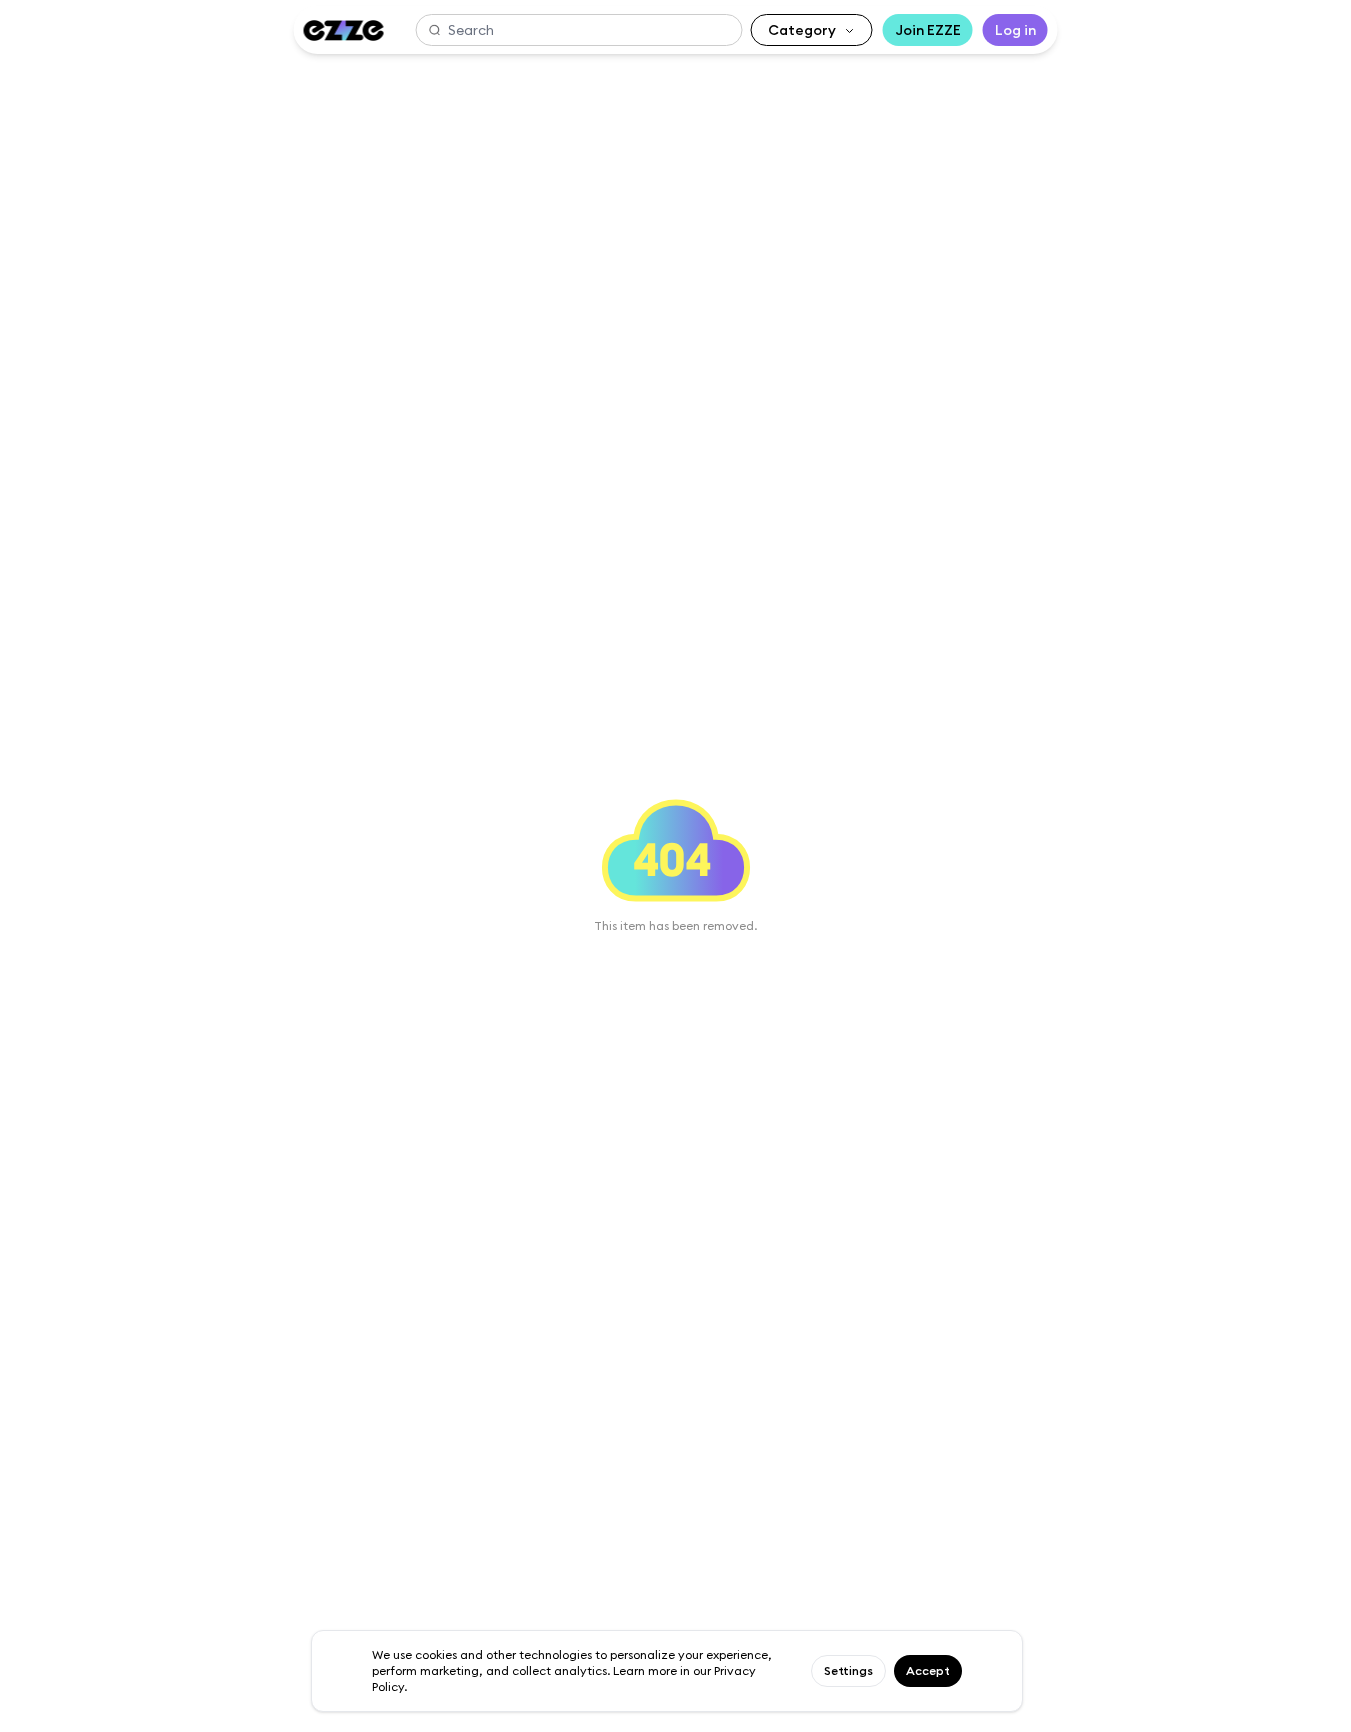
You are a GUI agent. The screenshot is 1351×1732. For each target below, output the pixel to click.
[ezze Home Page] (343, 30)
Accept (928, 1670)
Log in (1015, 30)
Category (802, 30)
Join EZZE (928, 30)
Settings (848, 1670)
